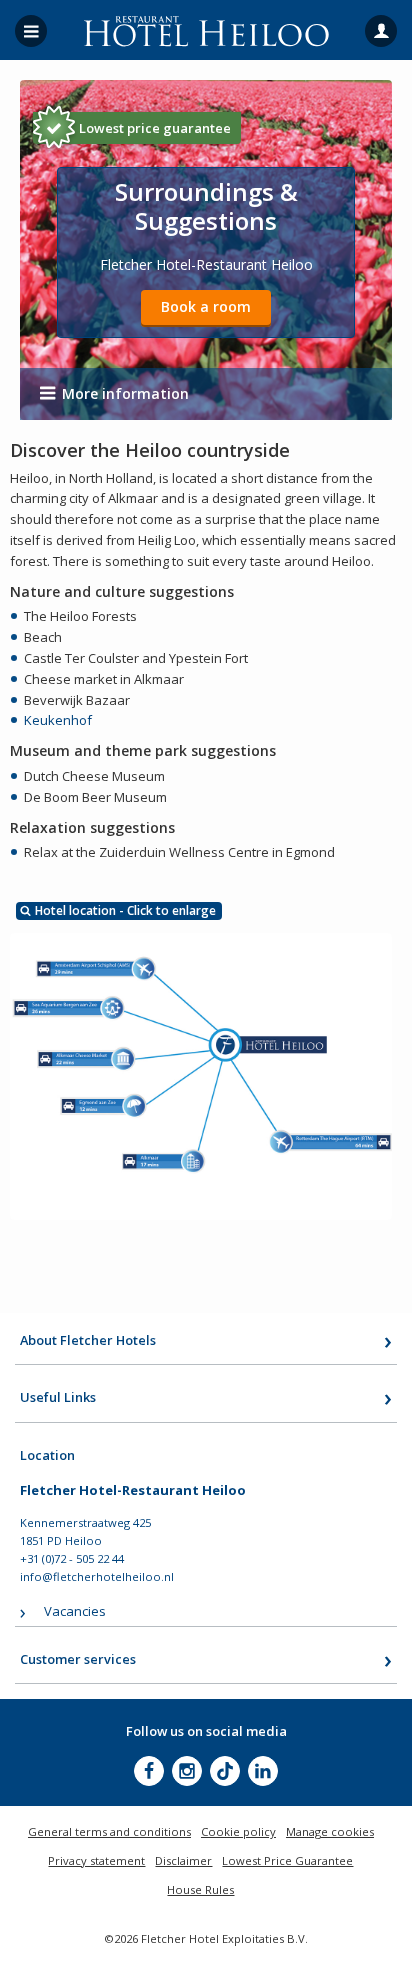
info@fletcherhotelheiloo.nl (97, 1576)
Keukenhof (58, 720)
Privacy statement (96, 1860)
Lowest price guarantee (155, 128)
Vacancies (75, 1611)
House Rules (200, 1889)
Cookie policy (238, 1831)
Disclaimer (183, 1860)
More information (125, 393)
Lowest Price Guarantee (287, 1860)
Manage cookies (330, 1831)
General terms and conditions (109, 1831)
